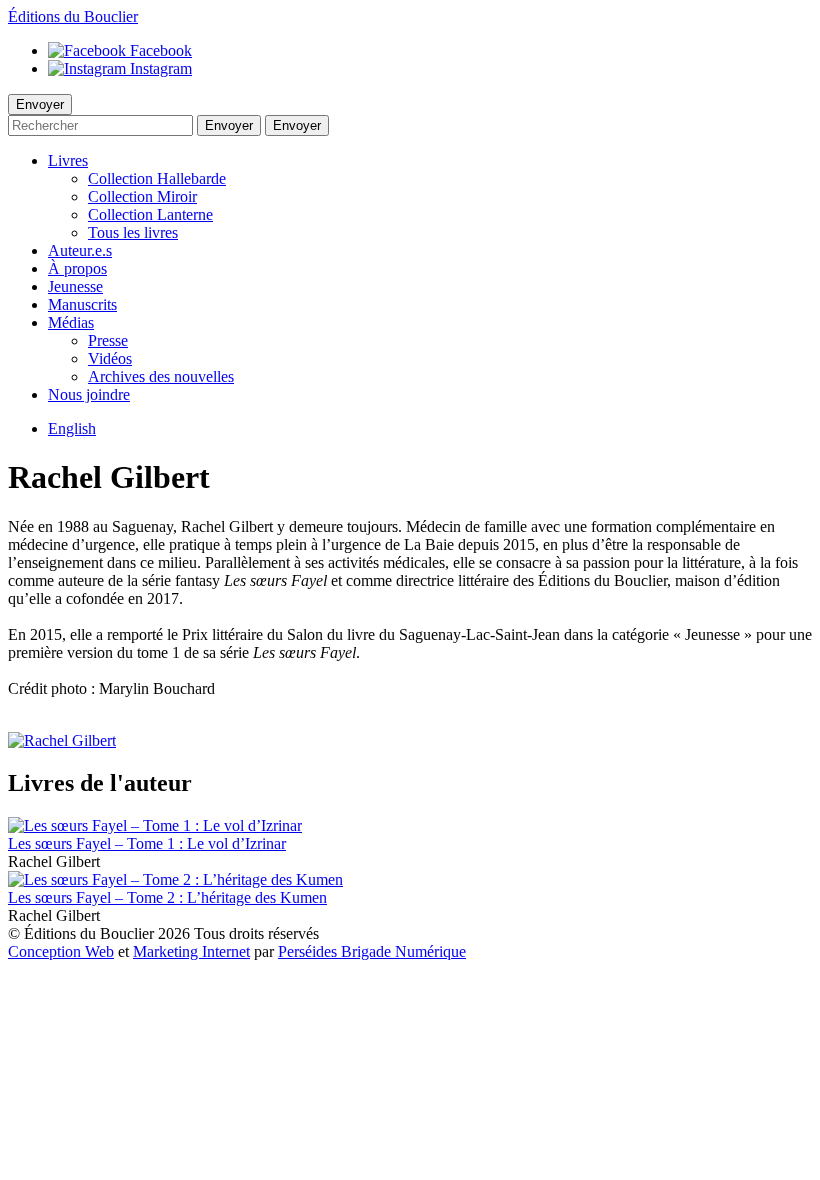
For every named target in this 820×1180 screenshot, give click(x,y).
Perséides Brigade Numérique (372, 951)
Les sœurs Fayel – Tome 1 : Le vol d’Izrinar (147, 843)
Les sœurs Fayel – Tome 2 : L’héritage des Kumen (167, 897)
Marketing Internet (191, 951)
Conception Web (61, 951)
